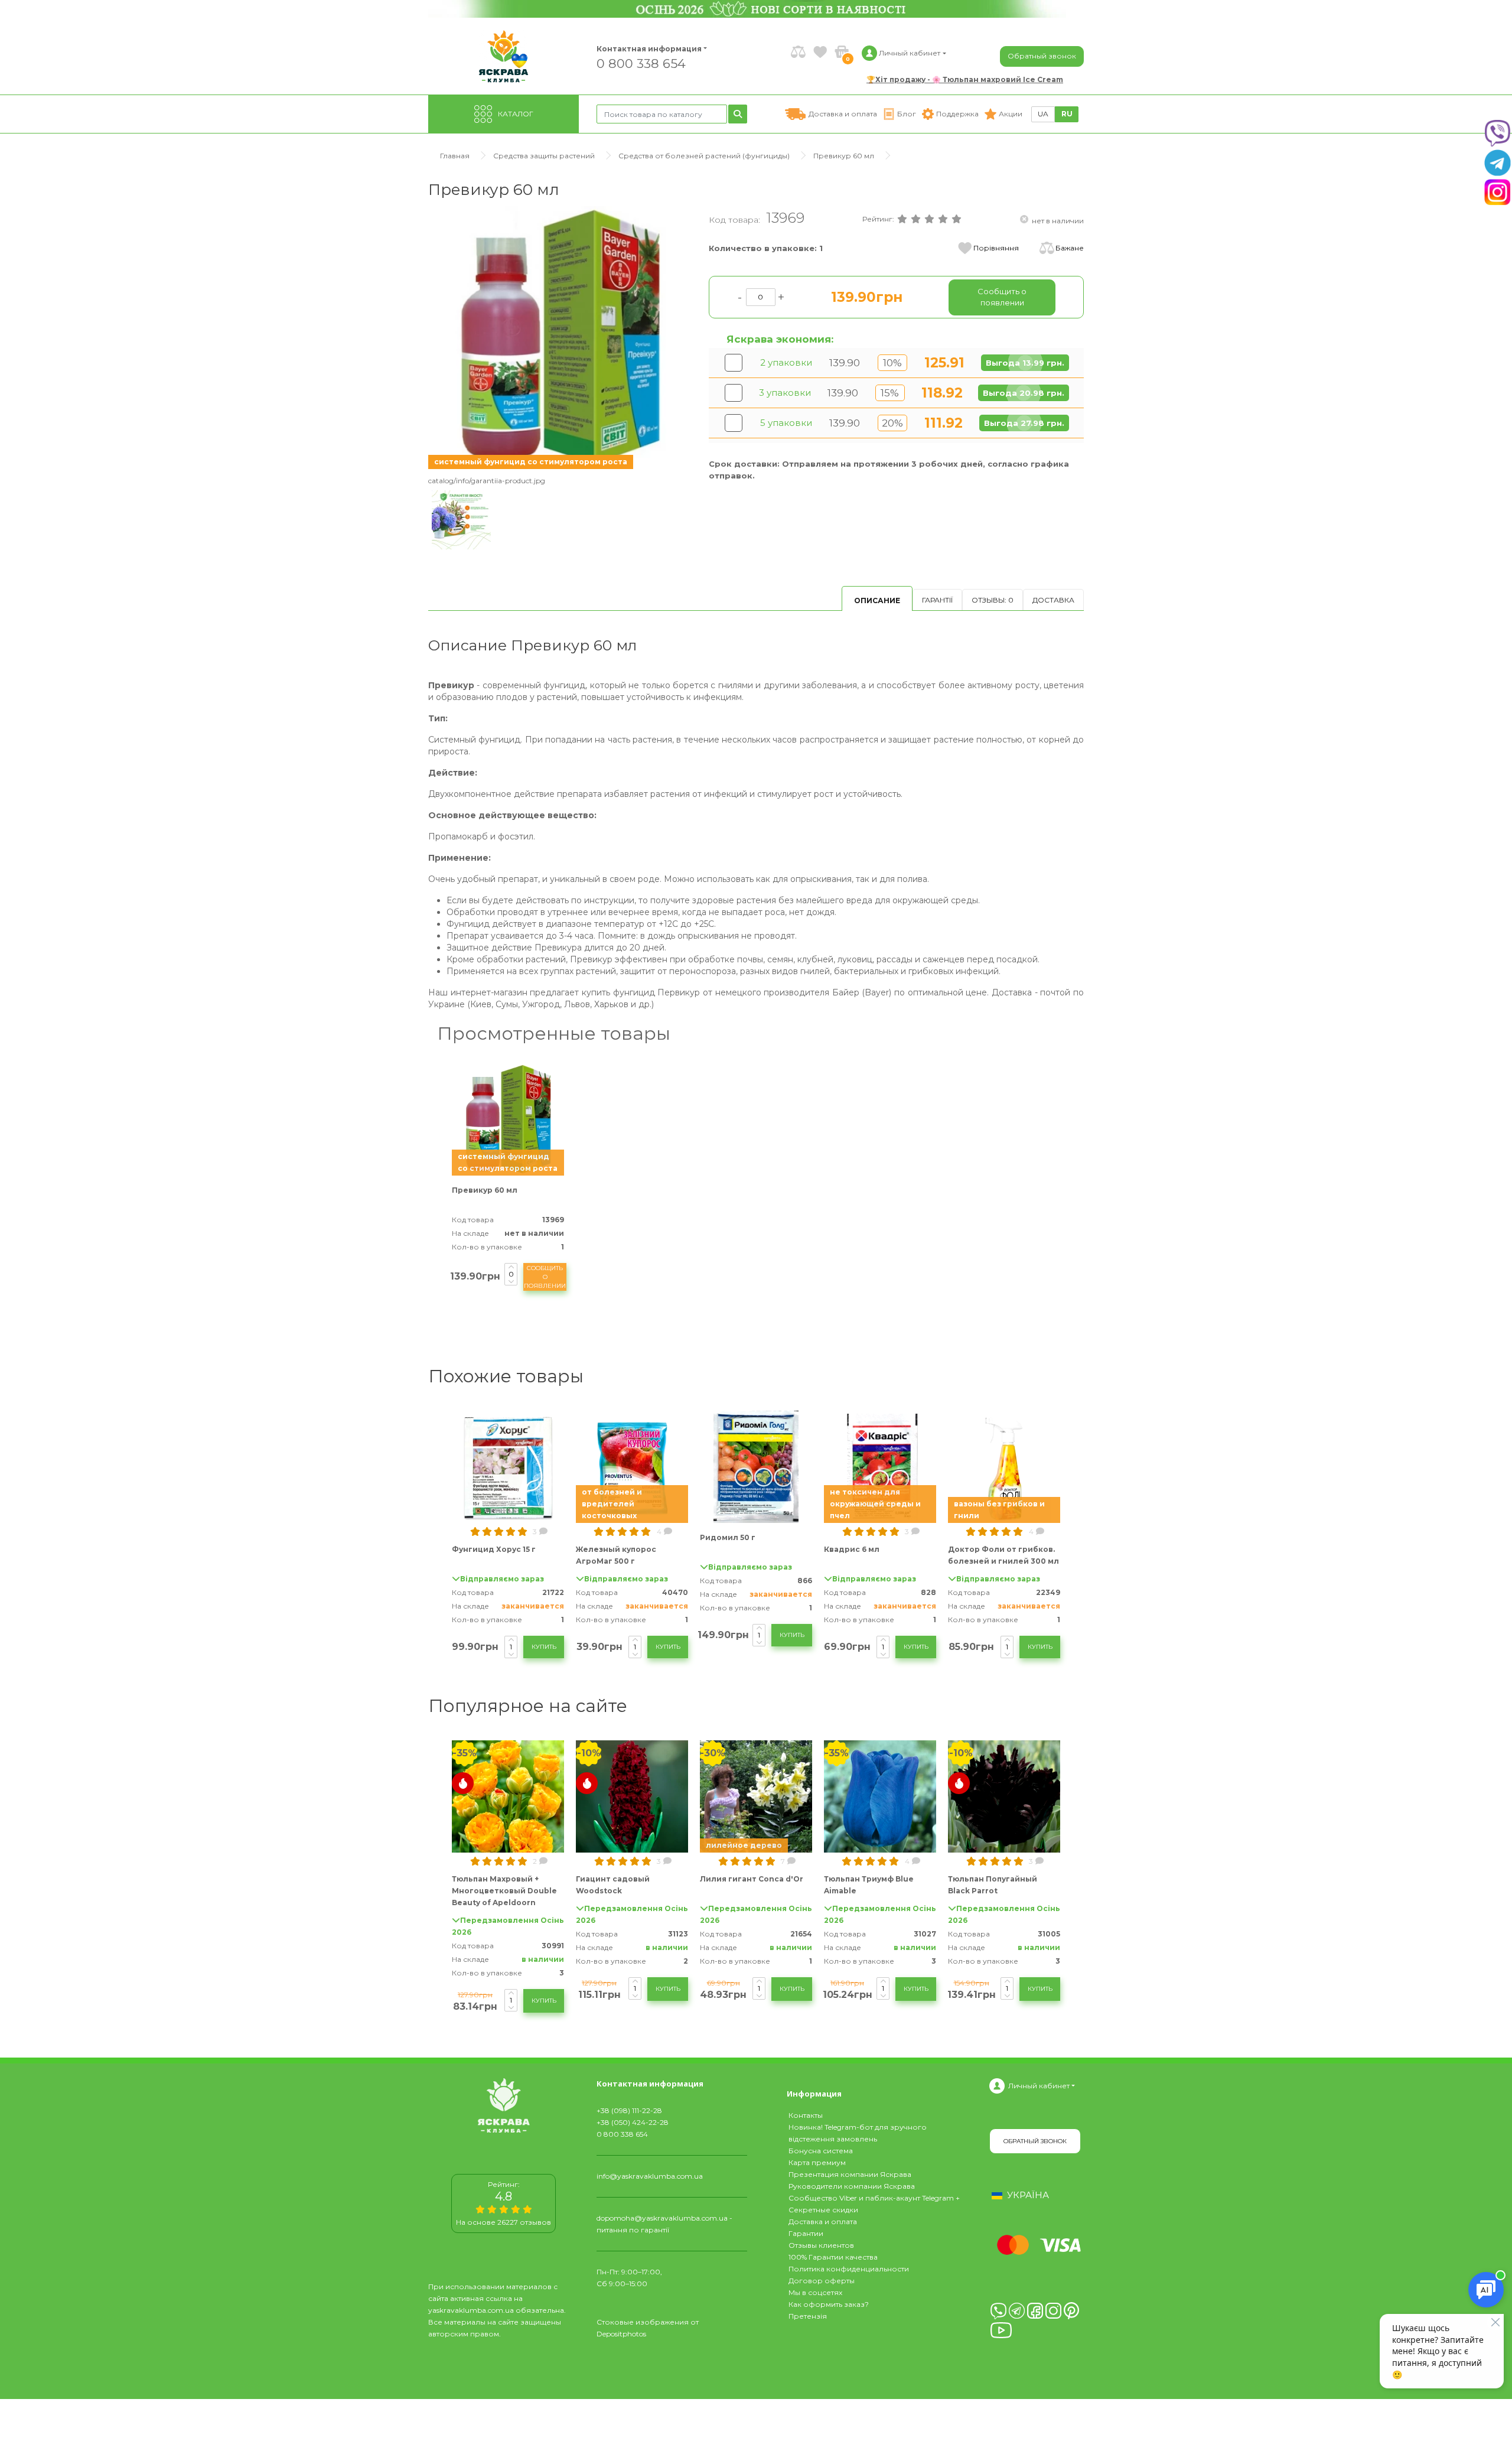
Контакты (806, 2115)
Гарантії (937, 600)
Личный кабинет (1039, 2086)
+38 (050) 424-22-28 (633, 2122)
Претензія (808, 2316)
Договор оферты (822, 2281)
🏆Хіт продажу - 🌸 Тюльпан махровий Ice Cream (965, 79)
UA (1043, 114)
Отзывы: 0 (993, 600)
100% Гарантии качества (833, 2257)
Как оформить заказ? (829, 2304)
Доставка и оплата (823, 2221)
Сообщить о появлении (545, 1277)
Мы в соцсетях (815, 2292)
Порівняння (996, 248)
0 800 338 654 (641, 63)
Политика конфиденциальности (849, 2269)
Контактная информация (644, 49)
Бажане (1070, 248)
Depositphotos (621, 2334)
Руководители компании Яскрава (852, 2186)
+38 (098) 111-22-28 (629, 2110)
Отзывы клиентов (821, 2245)
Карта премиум (817, 2162)
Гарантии (806, 2233)
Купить (544, 1647)
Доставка (1053, 600)
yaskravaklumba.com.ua (471, 2310)
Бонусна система (821, 2151)
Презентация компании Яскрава (850, 2174)
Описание (877, 600)
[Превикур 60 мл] (560, 337)
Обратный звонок (1042, 56)
